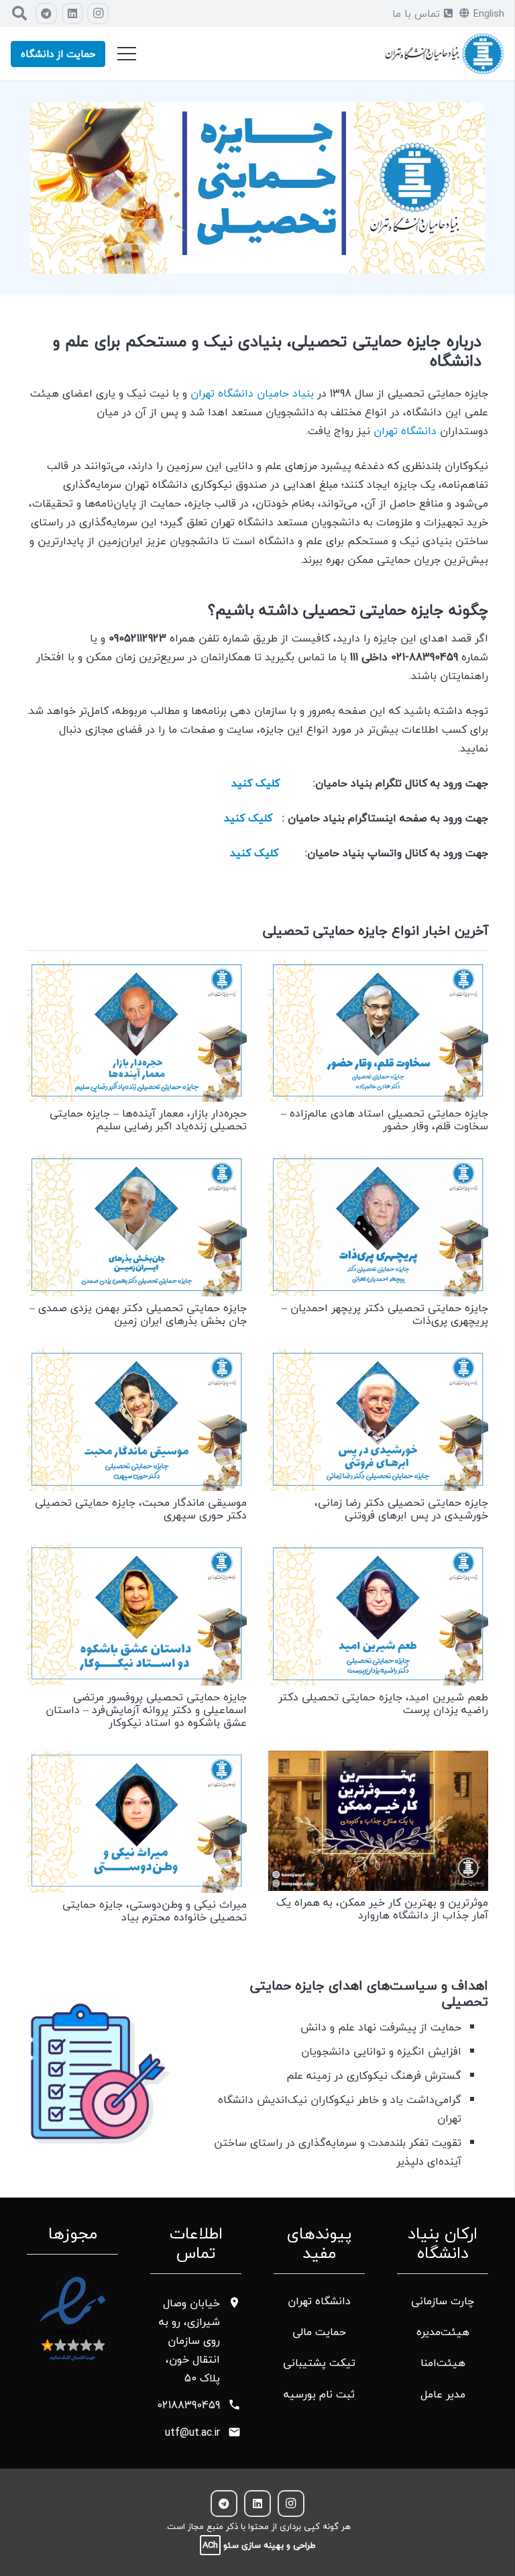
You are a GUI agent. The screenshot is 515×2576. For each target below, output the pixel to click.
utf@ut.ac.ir (192, 2432)
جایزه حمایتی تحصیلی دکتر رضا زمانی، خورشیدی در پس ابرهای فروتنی (401, 1509)
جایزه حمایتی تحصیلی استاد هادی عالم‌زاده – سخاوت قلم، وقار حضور (385, 1120)
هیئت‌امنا (443, 2363)
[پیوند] (444, 54)
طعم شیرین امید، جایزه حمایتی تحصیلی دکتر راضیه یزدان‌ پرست (383, 1703)
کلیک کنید (255, 783)
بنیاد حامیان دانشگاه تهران (252, 393)
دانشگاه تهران (407, 431)
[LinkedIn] (72, 13)
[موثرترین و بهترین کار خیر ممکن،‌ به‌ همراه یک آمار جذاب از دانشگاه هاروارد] (378, 1760)
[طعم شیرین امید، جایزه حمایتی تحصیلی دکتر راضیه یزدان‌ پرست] (378, 1553)
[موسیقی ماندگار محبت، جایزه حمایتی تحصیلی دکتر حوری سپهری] (137, 1358)
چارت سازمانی (443, 2301)
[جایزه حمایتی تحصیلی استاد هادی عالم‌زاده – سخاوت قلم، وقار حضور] (378, 970)
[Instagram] (98, 13)
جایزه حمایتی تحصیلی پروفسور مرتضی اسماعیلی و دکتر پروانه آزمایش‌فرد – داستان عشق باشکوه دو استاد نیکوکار (146, 1710)
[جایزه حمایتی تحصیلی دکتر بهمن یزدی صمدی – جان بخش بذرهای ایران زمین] (137, 1164)
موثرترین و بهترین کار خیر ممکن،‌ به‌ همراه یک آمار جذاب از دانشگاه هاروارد (382, 1909)
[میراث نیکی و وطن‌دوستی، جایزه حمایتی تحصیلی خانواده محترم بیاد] (137, 1760)
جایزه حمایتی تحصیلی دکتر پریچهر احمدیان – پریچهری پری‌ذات (385, 1314)
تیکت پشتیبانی (319, 2363)
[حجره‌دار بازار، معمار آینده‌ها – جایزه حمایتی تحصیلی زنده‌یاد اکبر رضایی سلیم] (137, 970)
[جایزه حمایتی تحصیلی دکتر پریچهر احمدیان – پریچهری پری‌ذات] (378, 1164)
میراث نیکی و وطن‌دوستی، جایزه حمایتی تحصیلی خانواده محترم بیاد (155, 1911)
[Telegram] (46, 13)
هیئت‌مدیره (443, 2332)
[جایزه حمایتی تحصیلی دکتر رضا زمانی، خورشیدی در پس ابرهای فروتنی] (378, 1358)
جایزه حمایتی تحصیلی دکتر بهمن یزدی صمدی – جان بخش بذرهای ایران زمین (138, 1314)
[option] (257, 188)
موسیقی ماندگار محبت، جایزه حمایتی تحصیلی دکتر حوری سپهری (141, 1509)
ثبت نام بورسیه (319, 2394)
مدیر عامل (443, 2394)
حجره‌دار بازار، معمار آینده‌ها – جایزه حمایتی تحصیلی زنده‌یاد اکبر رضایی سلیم (148, 1120)
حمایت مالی (319, 2332)
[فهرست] (127, 54)
